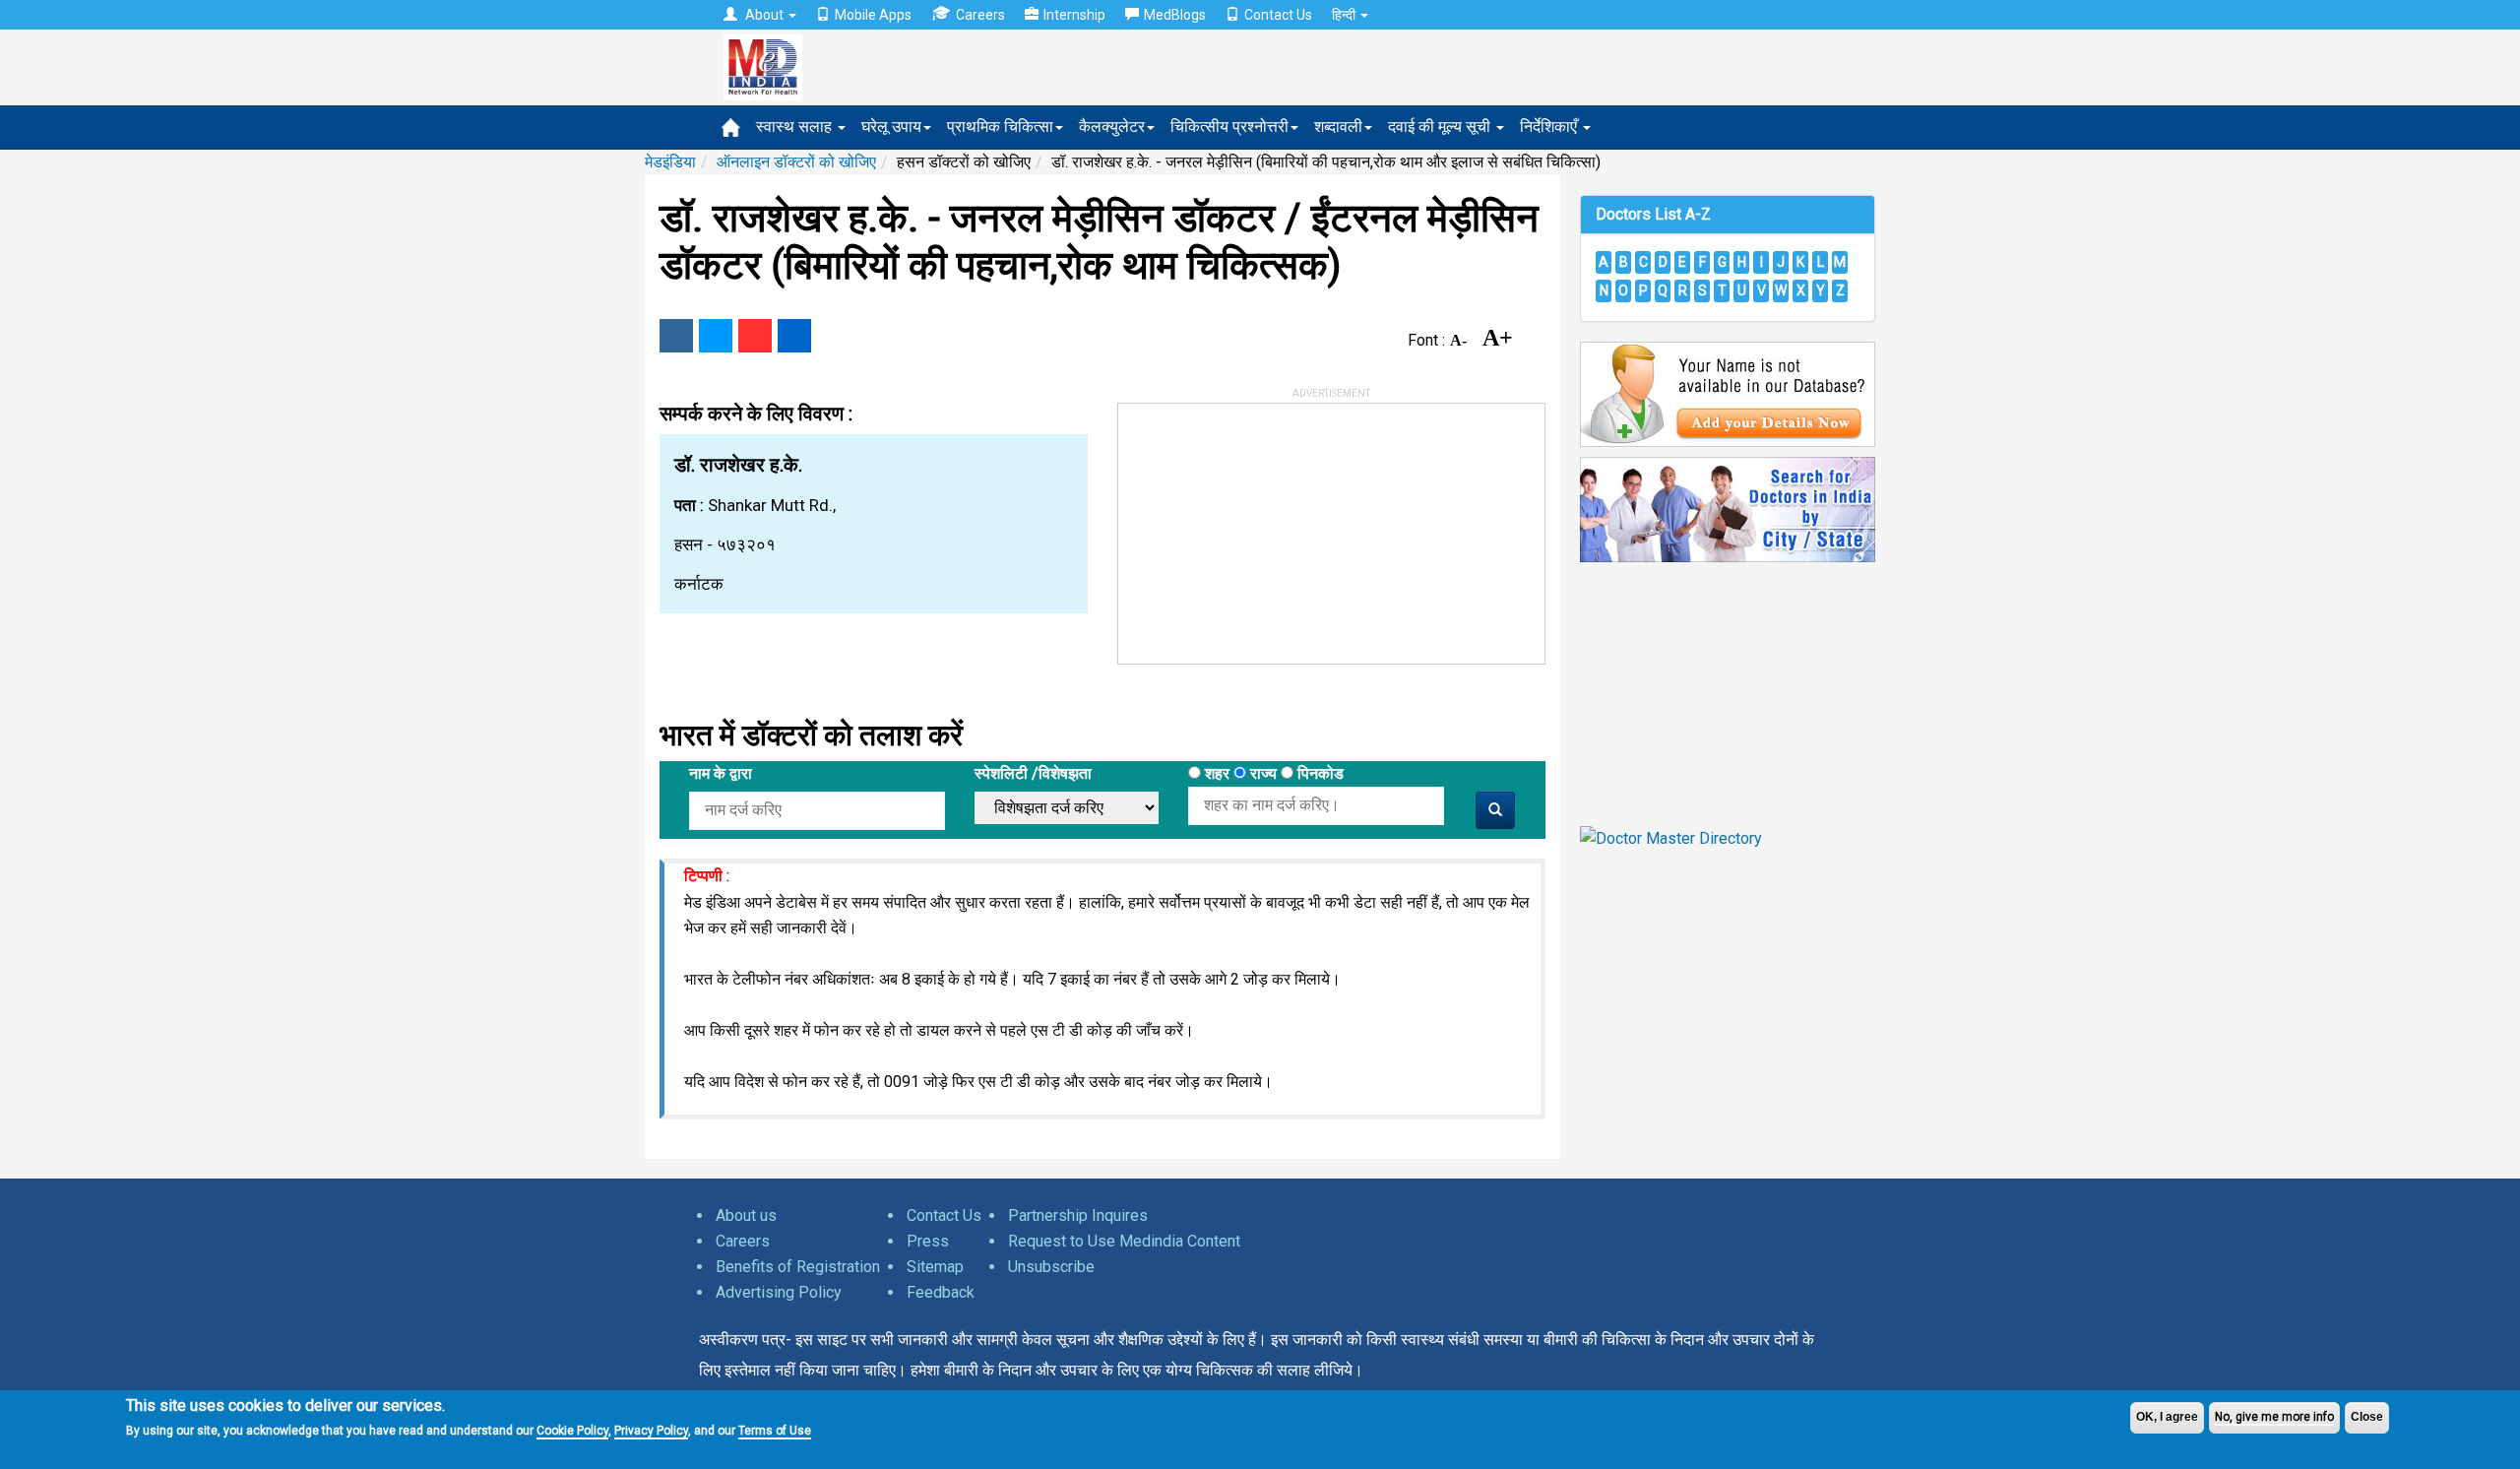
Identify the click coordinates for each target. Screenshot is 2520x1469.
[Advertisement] (1266, 527)
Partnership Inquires (1078, 1215)
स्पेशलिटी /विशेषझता (1033, 773)
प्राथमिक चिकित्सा (1000, 127)
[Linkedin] (794, 336)
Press (928, 1241)
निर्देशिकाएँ (1550, 127)
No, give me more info (2274, 1417)
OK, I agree (2167, 1417)
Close (2367, 1417)
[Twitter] (716, 336)
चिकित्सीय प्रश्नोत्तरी (1229, 127)
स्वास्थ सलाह (796, 127)
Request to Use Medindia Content (1124, 1241)
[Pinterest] (755, 336)
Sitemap (935, 1267)
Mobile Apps (873, 15)
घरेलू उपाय (891, 127)
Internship (1074, 15)
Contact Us (1278, 15)
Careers (980, 15)
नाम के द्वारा (721, 773)
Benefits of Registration (798, 1267)
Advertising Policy (779, 1292)
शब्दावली (1338, 127)
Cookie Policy (572, 1430)
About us (746, 1215)
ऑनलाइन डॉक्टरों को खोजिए (796, 162)
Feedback (941, 1292)
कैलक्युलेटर (1112, 127)
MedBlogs (1175, 15)
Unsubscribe (1051, 1267)
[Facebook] (676, 336)
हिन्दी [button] (1345, 15)
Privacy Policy (651, 1430)
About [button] (764, 15)
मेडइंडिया (670, 162)
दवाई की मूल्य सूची (1441, 127)
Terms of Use (775, 1430)
